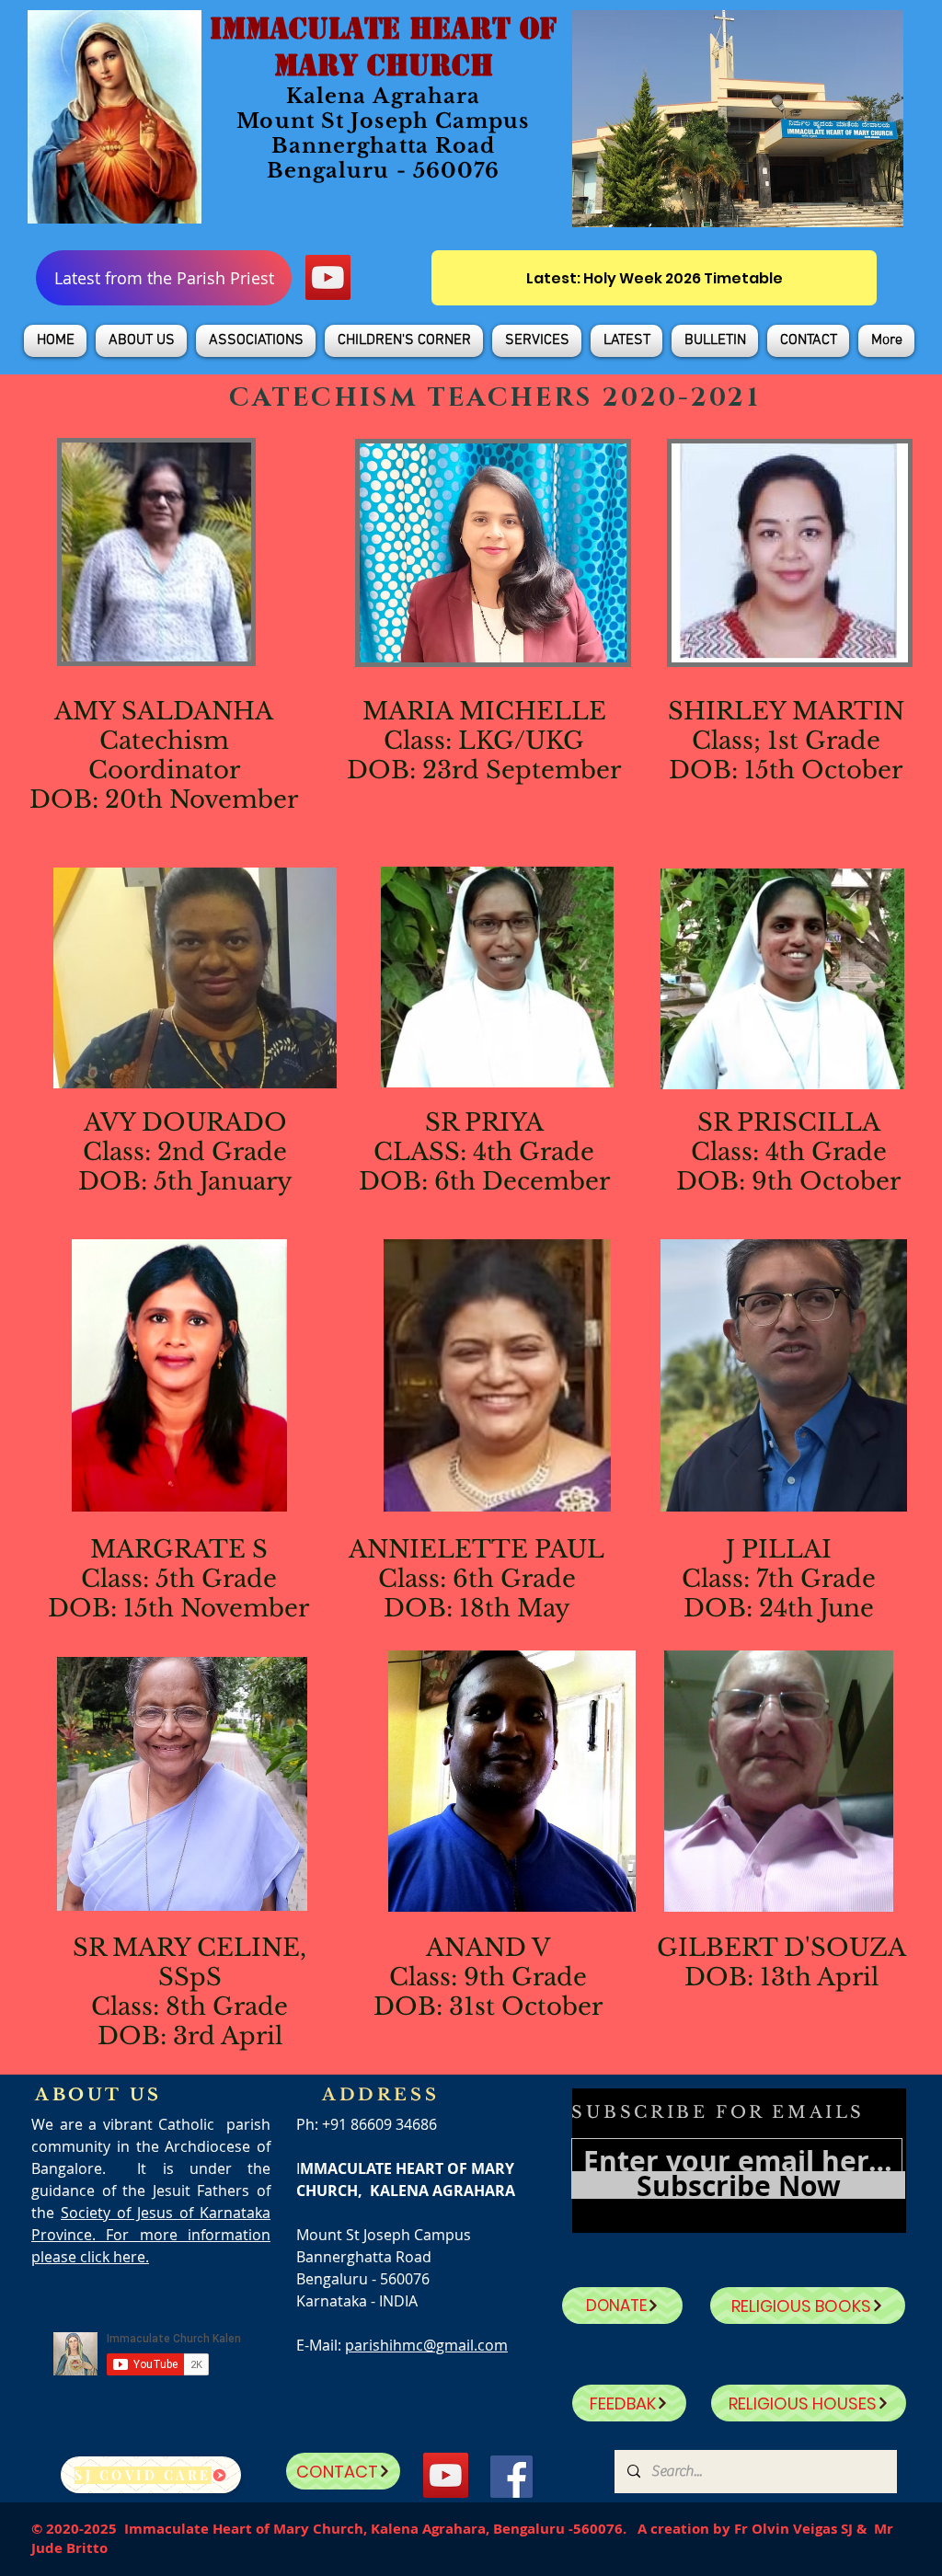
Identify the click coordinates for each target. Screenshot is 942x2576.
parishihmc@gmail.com (426, 2345)
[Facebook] (511, 2477)
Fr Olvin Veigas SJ (793, 2529)
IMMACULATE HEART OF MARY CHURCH (383, 47)
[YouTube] (328, 277)
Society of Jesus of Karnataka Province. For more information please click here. (151, 2235)
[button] (141, 341)
